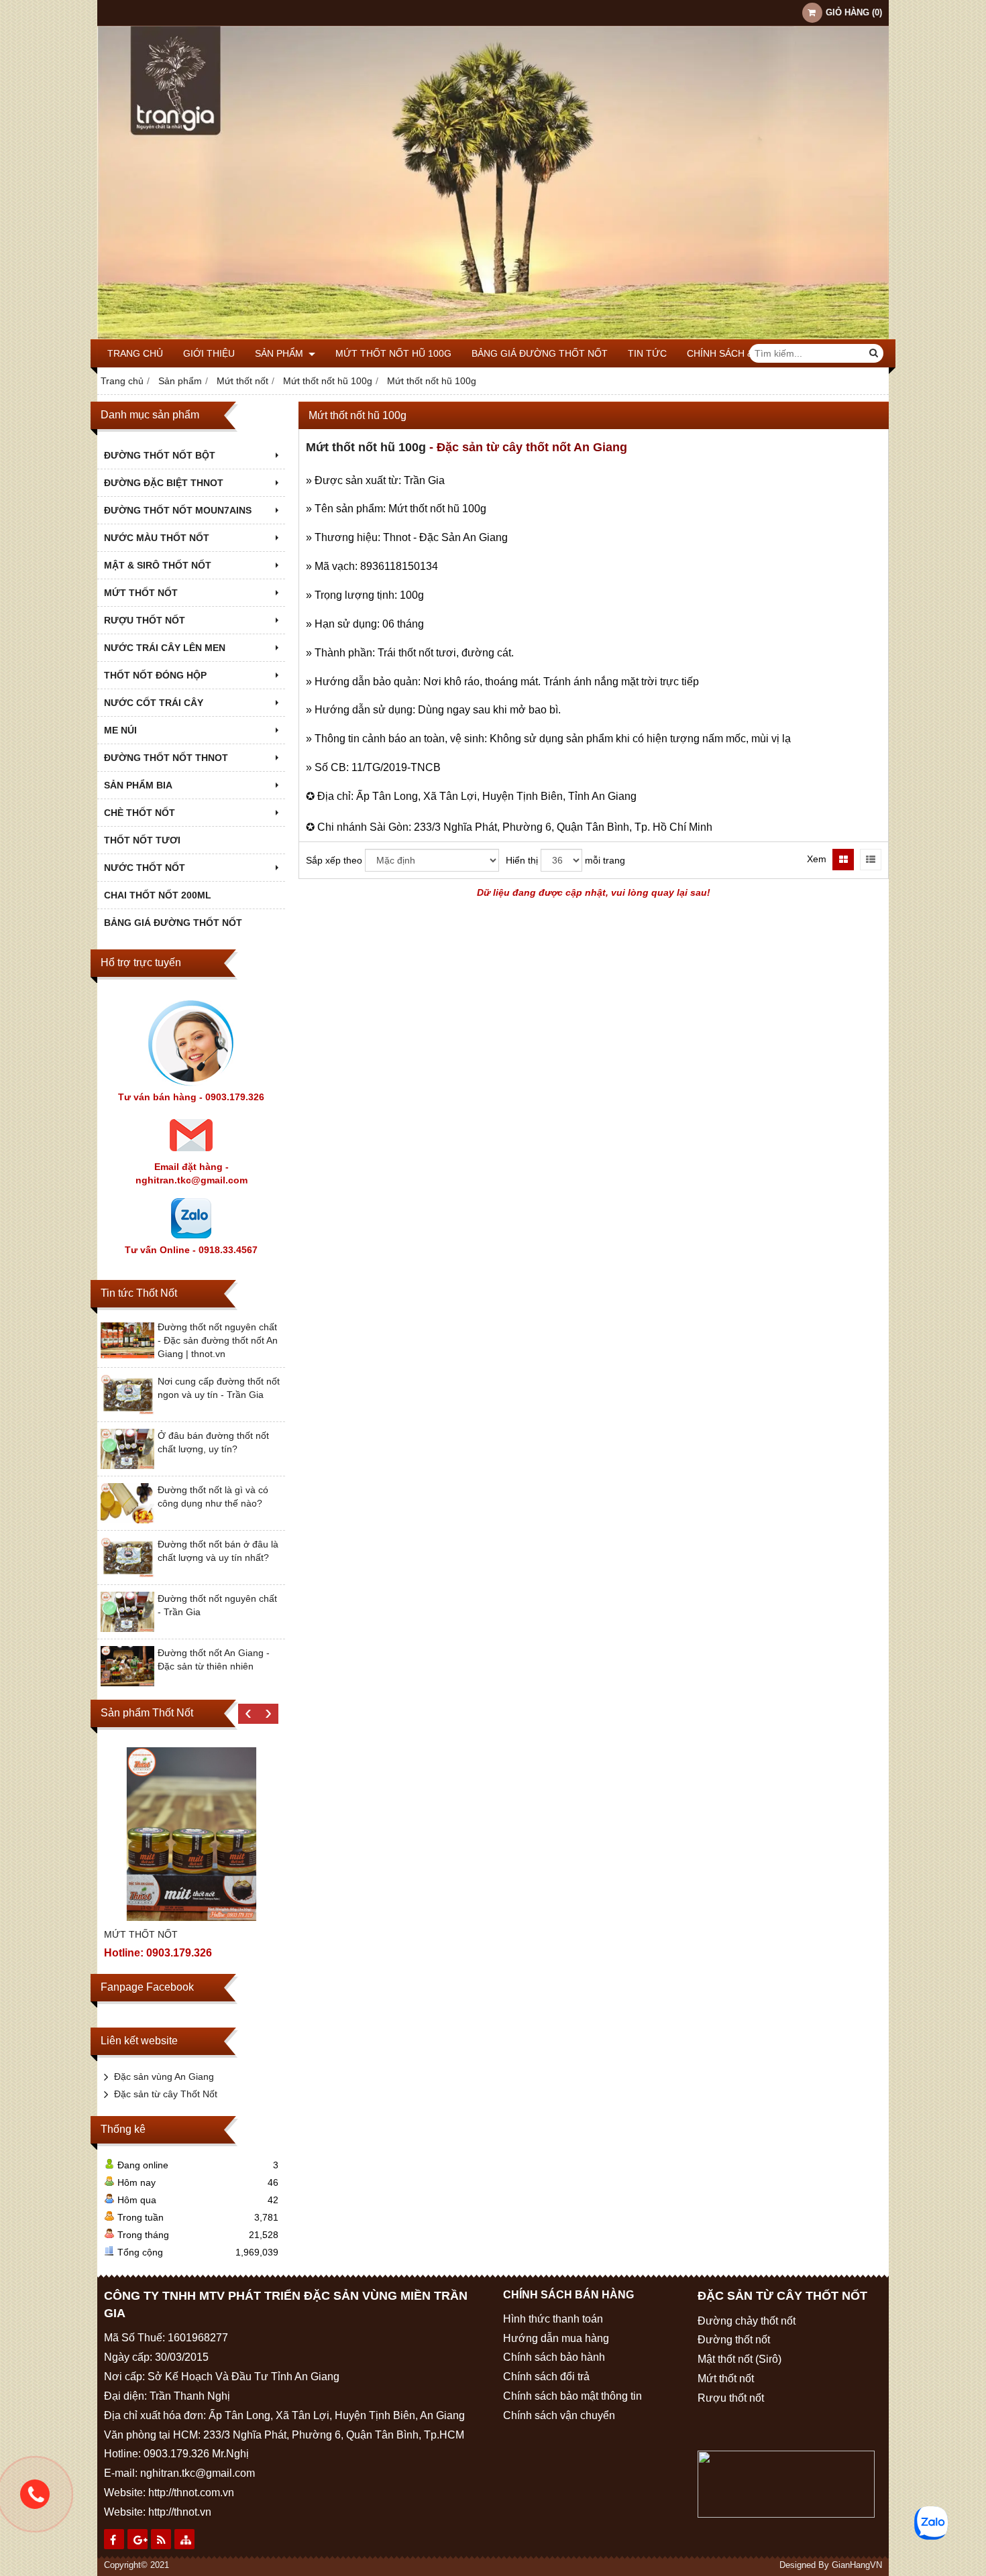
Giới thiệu (209, 353)
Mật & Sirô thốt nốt (158, 565)
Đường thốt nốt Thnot (166, 758)
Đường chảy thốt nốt (747, 2321)
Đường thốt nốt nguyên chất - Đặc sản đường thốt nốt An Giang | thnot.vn (218, 1340)
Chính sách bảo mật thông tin (572, 2396)
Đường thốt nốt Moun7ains (178, 510)
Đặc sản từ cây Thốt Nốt (166, 2094)
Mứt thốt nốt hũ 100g (393, 353)
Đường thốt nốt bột (160, 455)
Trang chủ (135, 353)
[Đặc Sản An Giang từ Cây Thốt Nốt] (493, 336)
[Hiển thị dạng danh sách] (871, 860)
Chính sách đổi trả (546, 2377)
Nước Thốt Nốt (145, 868)
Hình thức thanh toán (553, 2319)
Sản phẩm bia (138, 785)
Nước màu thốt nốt (157, 538)
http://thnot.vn (180, 2512)
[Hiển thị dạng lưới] (843, 860)
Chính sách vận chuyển (559, 2415)
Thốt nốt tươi (142, 840)
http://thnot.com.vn (191, 2493)
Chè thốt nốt (140, 813)
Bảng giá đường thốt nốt (540, 353)
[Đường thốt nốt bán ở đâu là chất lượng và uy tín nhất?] (127, 1574)
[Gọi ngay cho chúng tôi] (35, 2494)
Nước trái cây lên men (165, 648)
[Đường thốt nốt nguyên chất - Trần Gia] (127, 1629)
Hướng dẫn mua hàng (556, 2338)
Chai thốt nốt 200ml (158, 895)
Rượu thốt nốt (145, 620)
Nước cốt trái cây (154, 703)
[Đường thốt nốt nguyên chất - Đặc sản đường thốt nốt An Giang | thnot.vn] (127, 1357)
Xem (817, 859)
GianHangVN (857, 2565)
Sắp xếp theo (334, 860)
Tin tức (647, 353)
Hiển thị (522, 860)
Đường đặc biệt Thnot (164, 483)
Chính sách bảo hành (554, 2357)
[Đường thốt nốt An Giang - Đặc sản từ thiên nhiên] (127, 1683)
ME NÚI (120, 730)
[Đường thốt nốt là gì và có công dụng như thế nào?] (127, 1520)
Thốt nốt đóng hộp (155, 675)
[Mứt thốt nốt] (191, 1834)
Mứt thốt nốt (141, 593)
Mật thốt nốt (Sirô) (739, 2359)
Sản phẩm (280, 353)
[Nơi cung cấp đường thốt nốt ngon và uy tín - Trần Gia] (127, 1411)
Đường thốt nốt (734, 2340)
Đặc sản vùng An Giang (164, 2076)
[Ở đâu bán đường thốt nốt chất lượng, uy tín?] (127, 1466)
